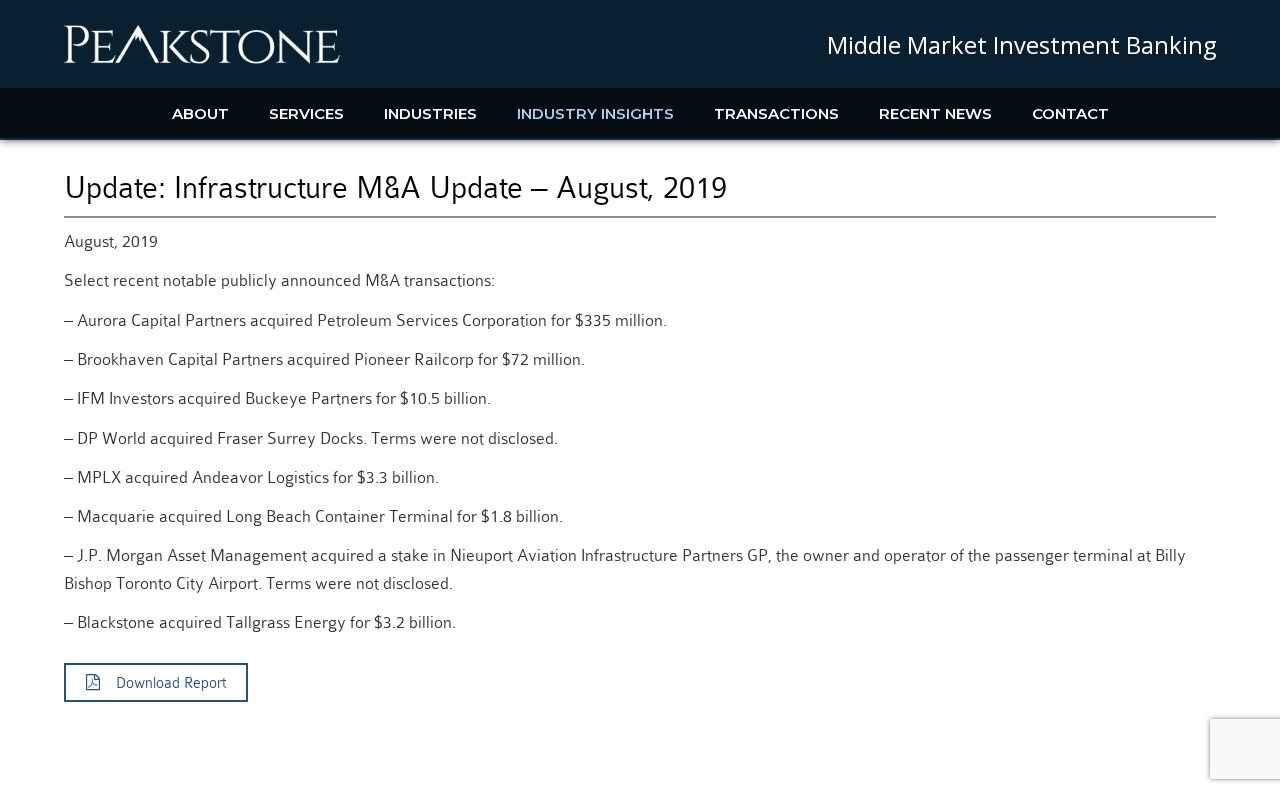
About (200, 113)
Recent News (935, 113)
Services (306, 113)
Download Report (163, 683)
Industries (430, 113)
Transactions (776, 113)
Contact (1070, 113)
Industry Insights (595, 113)
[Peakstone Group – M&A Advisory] (202, 60)
